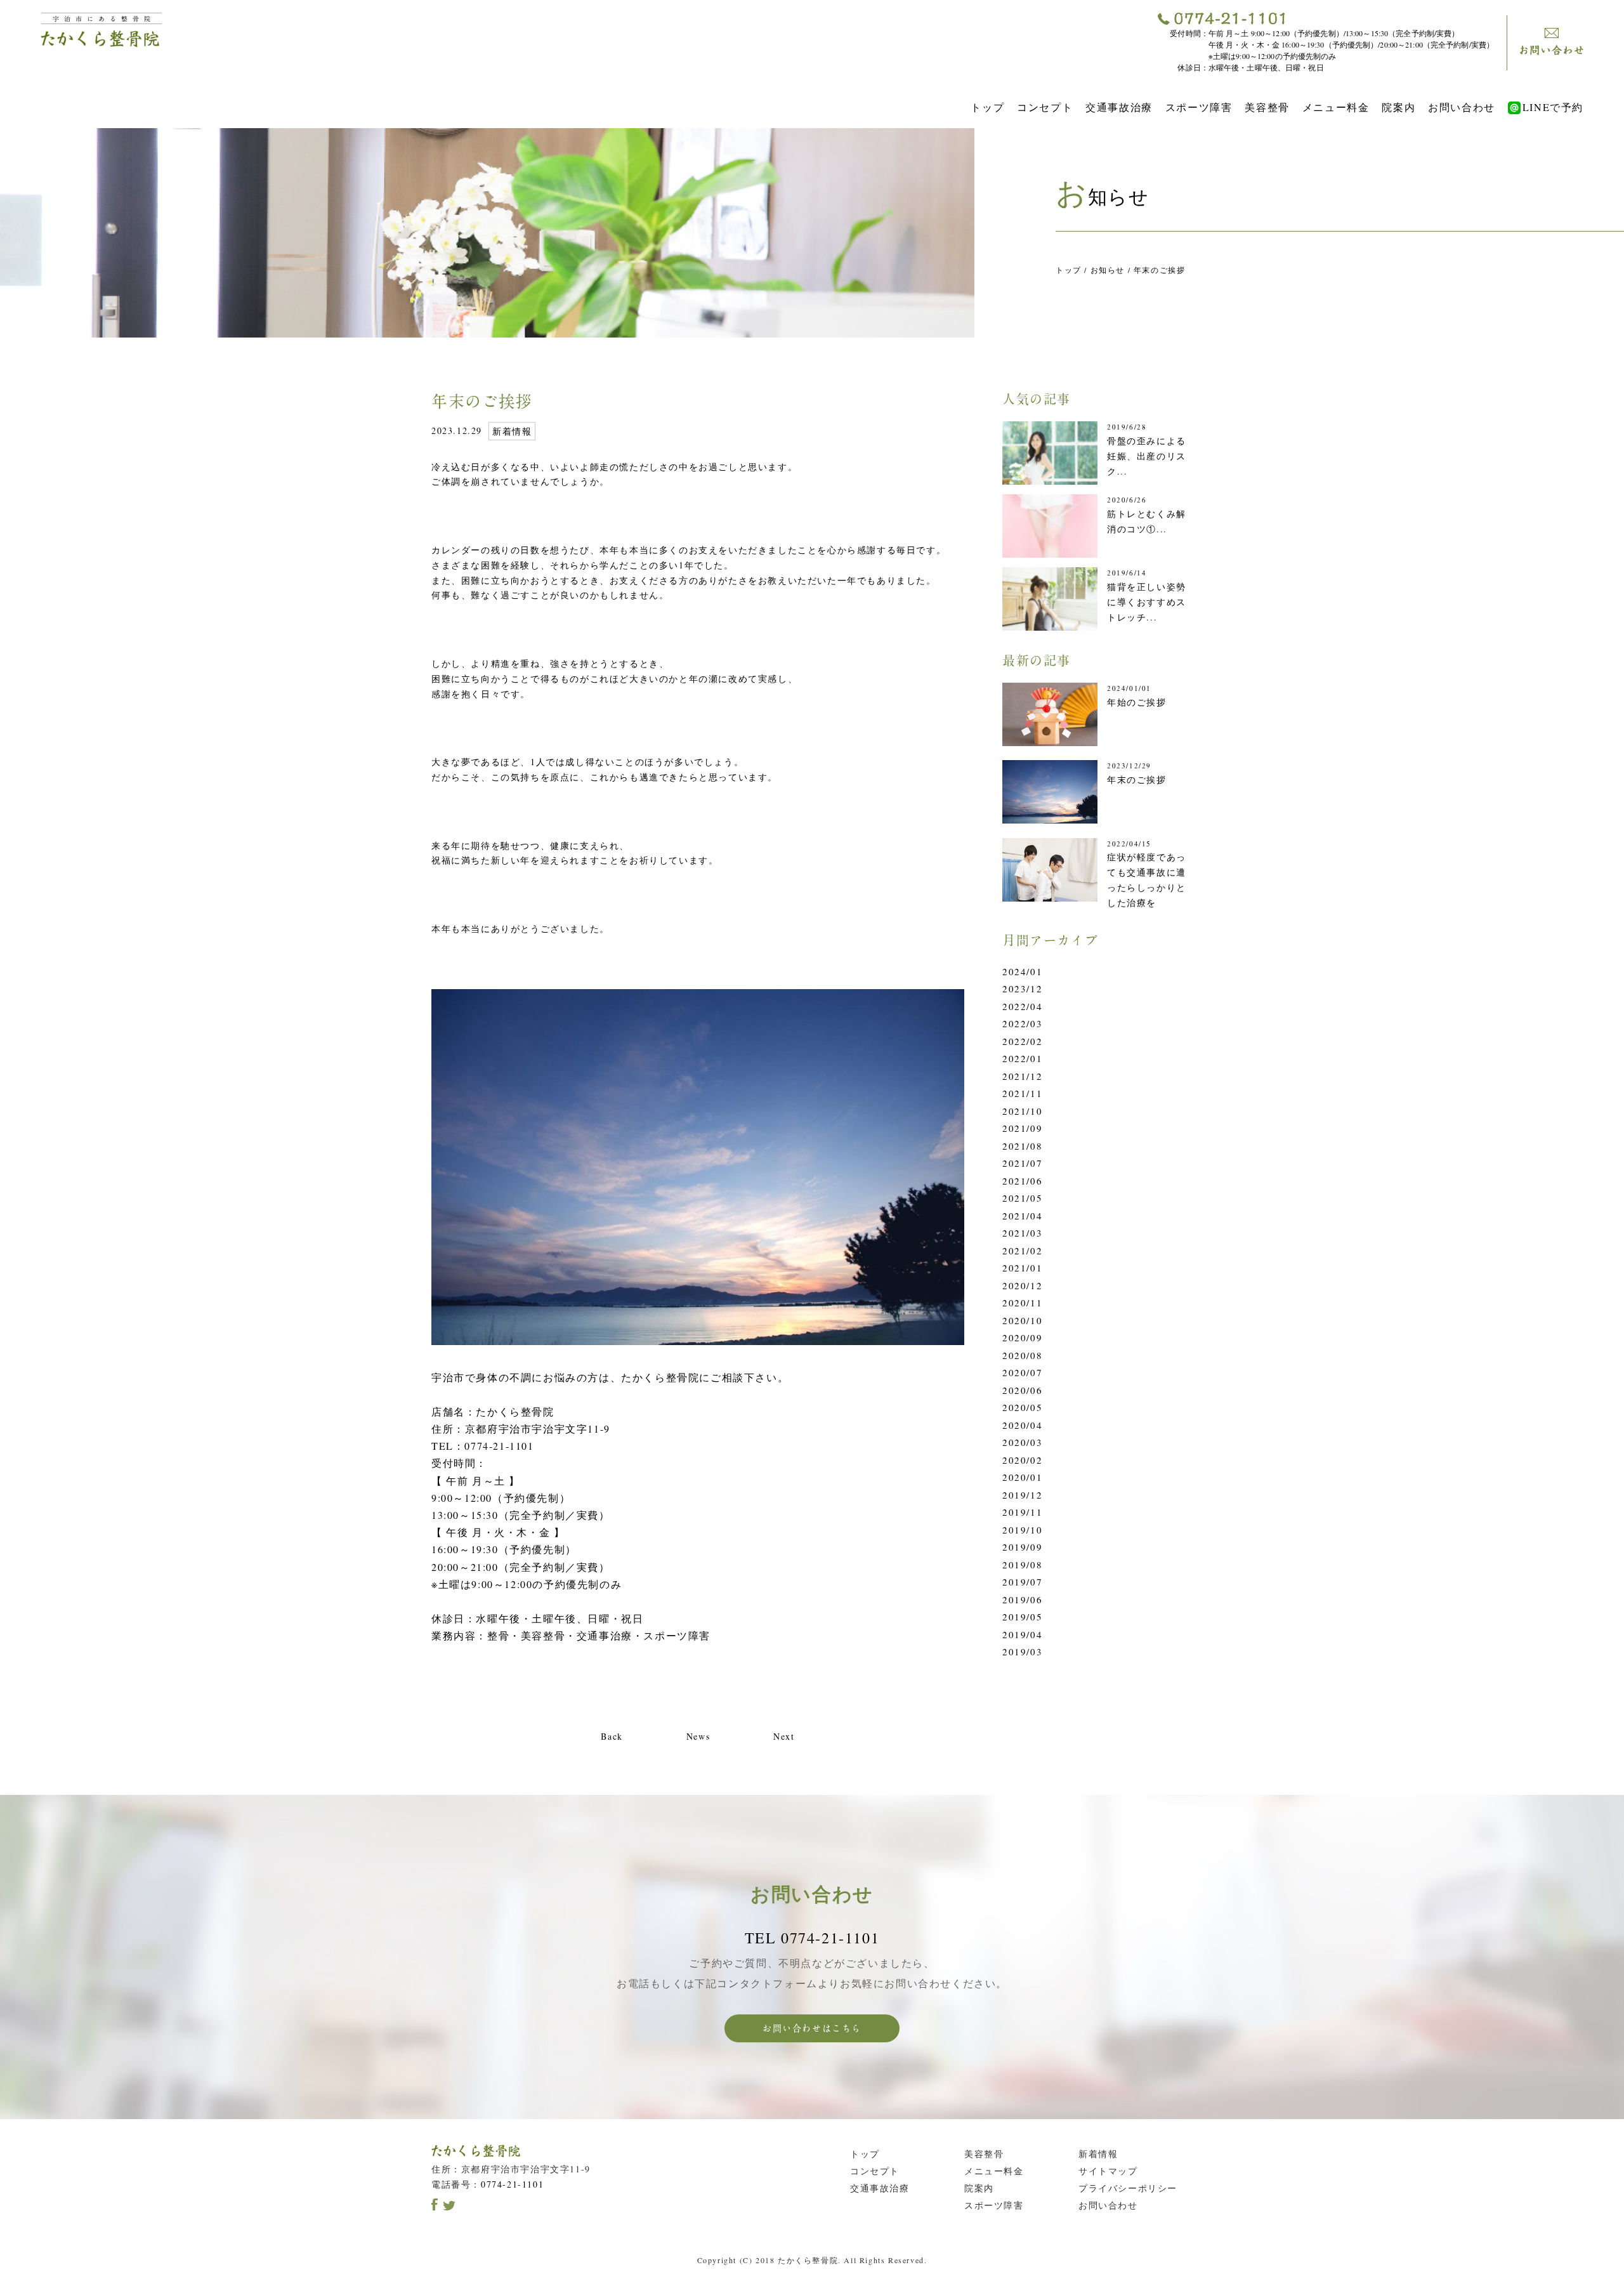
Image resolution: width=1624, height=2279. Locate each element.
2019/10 (1022, 1530)
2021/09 (1022, 1128)
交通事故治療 (1119, 107)
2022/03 (1022, 1023)
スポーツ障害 (1199, 107)
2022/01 (1022, 1058)
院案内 (1398, 107)
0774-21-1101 (512, 2184)
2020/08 (1022, 1355)
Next (784, 1736)
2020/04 (1022, 1425)
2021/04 (1022, 1216)
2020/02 (1022, 1460)
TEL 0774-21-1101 (812, 1938)
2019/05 (1022, 1617)
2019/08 (1022, 1565)
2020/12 (1022, 1285)
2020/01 (1022, 1477)
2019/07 (1022, 1582)
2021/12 (1022, 1076)
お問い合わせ (1462, 107)
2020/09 (1022, 1337)
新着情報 (512, 431)
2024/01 (1022, 971)
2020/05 (1022, 1407)
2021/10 (1022, 1111)
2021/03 (1022, 1233)
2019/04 (1022, 1634)
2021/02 (1022, 1251)
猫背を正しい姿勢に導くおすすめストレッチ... (1147, 602)
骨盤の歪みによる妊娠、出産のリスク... (1147, 456)
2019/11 (1022, 1512)
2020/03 (1022, 1442)
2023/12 (1022, 988)
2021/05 (1022, 1198)
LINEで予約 (1553, 107)
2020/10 (1022, 1320)
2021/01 (1022, 1268)
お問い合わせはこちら (812, 2028)
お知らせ (1108, 270)
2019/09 (1022, 1547)
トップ (987, 107)
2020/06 (1022, 1390)
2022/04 (1022, 1006)
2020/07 (1022, 1372)
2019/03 (1022, 1652)
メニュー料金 (1336, 107)
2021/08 (1022, 1146)
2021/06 (1022, 1181)
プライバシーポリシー (1128, 2188)
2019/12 (1022, 1495)
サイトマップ (1108, 2171)
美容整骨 (1267, 107)
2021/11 (1022, 1093)
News (698, 1736)
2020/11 (1022, 1303)
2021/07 (1022, 1163)
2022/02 (1022, 1041)
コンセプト (1045, 107)
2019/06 (1022, 1599)
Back (612, 1736)
